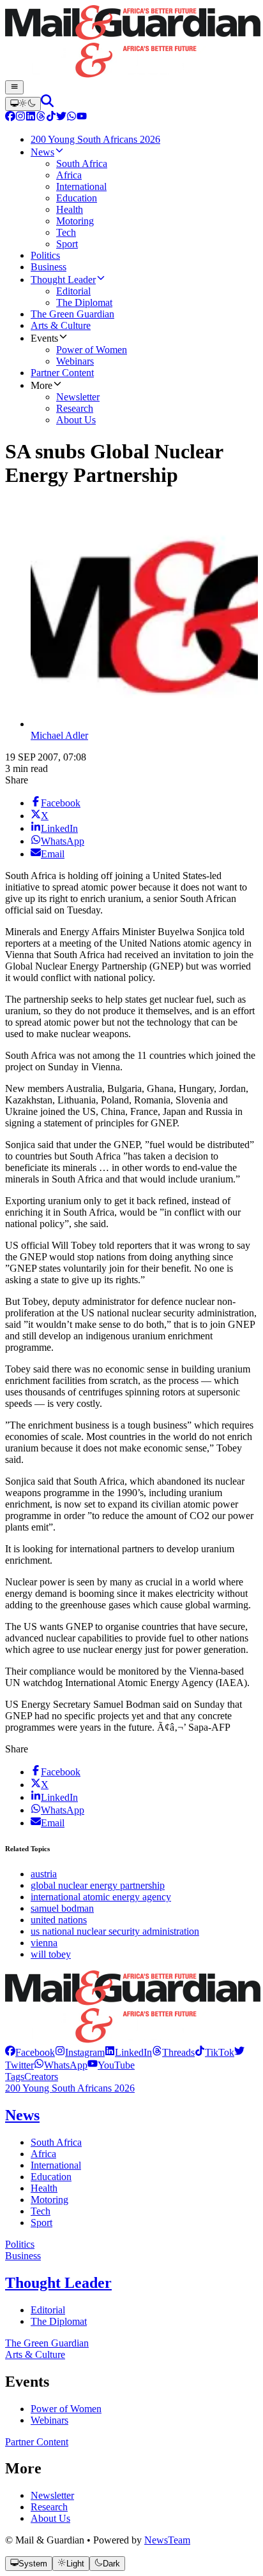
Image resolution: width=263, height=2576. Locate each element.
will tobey (51, 1954)
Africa (43, 2154)
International (56, 2165)
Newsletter (52, 2495)
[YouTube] (82, 118)
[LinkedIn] (31, 118)
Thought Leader (58, 2283)
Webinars (49, 2420)
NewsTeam (167, 2540)
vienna (44, 1943)
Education (51, 2177)
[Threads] (41, 118)
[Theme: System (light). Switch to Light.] (23, 104)
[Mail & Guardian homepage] (131, 43)
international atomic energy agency (101, 1897)
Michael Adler (59, 735)
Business (23, 2256)
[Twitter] (61, 118)
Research (49, 2507)
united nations (59, 1920)
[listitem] (30, 2052)
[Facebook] (10, 118)
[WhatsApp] (71, 118)
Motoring (49, 2200)
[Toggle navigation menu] (14, 87)
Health (44, 2188)
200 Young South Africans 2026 (70, 2088)
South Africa (56, 2142)
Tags (15, 2077)
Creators (41, 2077)
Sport (41, 2223)
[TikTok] (51, 118)
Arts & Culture (35, 2354)
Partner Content (37, 2442)
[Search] (47, 104)
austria (44, 1874)
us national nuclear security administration (115, 1931)
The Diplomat (59, 2321)
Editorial (48, 2310)
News (22, 2115)
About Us (50, 2518)
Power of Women (66, 2409)
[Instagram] (20, 118)
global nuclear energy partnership (98, 1885)
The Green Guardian (47, 2343)
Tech (41, 2211)
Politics (20, 2244)
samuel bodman (62, 1908)
